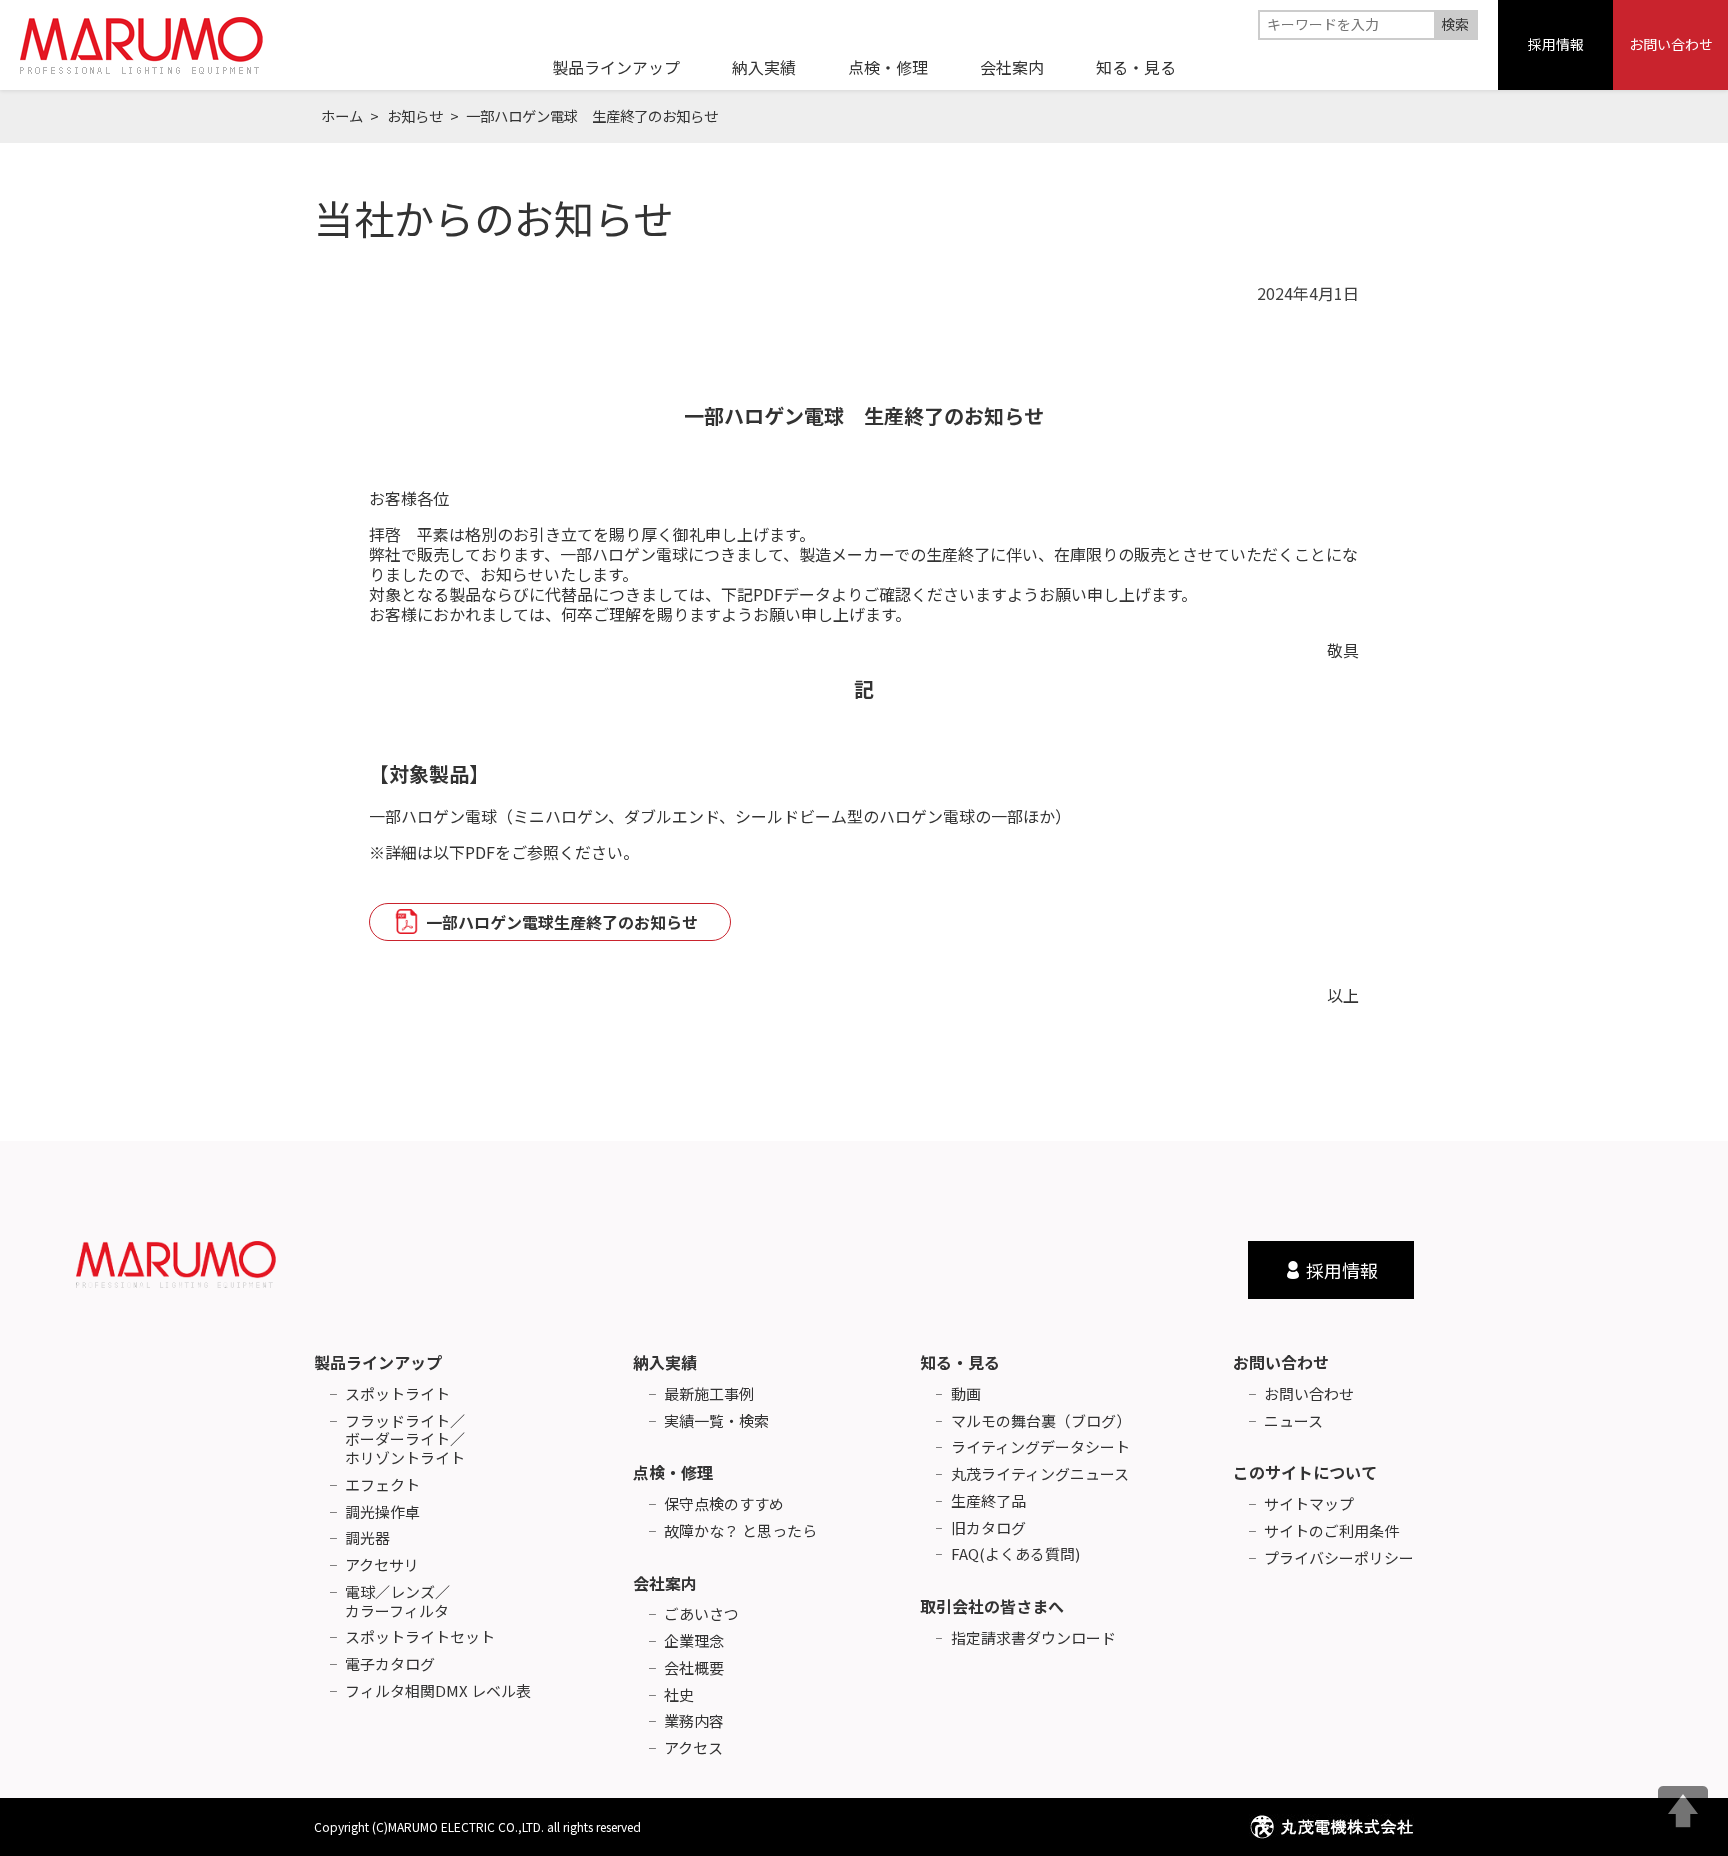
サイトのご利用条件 (1331, 1531)
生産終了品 (988, 1501)
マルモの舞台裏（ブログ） (1041, 1421)
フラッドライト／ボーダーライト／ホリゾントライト (405, 1440)
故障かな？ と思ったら (740, 1531)
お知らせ (415, 115)
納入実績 (665, 1362)
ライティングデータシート (1040, 1447)
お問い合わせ (1671, 44)
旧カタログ (988, 1528)
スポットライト (397, 1394)
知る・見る (960, 1362)
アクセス (693, 1748)
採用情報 (1556, 44)
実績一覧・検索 (716, 1421)
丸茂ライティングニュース (1040, 1474)
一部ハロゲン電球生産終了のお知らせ (562, 922)
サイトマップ (1309, 1504)
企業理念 (694, 1641)
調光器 (367, 1538)
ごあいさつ (701, 1614)
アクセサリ (382, 1565)
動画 (966, 1394)
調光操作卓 (382, 1512)
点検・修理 (673, 1472)
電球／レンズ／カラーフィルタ (397, 1602)
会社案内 (665, 1583)
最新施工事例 (709, 1394)
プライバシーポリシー (1339, 1558)
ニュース (1293, 1421)
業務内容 (694, 1721)
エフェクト (382, 1485)
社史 (679, 1695)
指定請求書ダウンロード (1033, 1638)
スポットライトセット (420, 1637)
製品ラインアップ (378, 1362)
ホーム (342, 115)
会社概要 (694, 1668)
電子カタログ (390, 1664)
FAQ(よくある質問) (1015, 1554)
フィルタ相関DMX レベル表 (438, 1691)
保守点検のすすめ (724, 1504)
